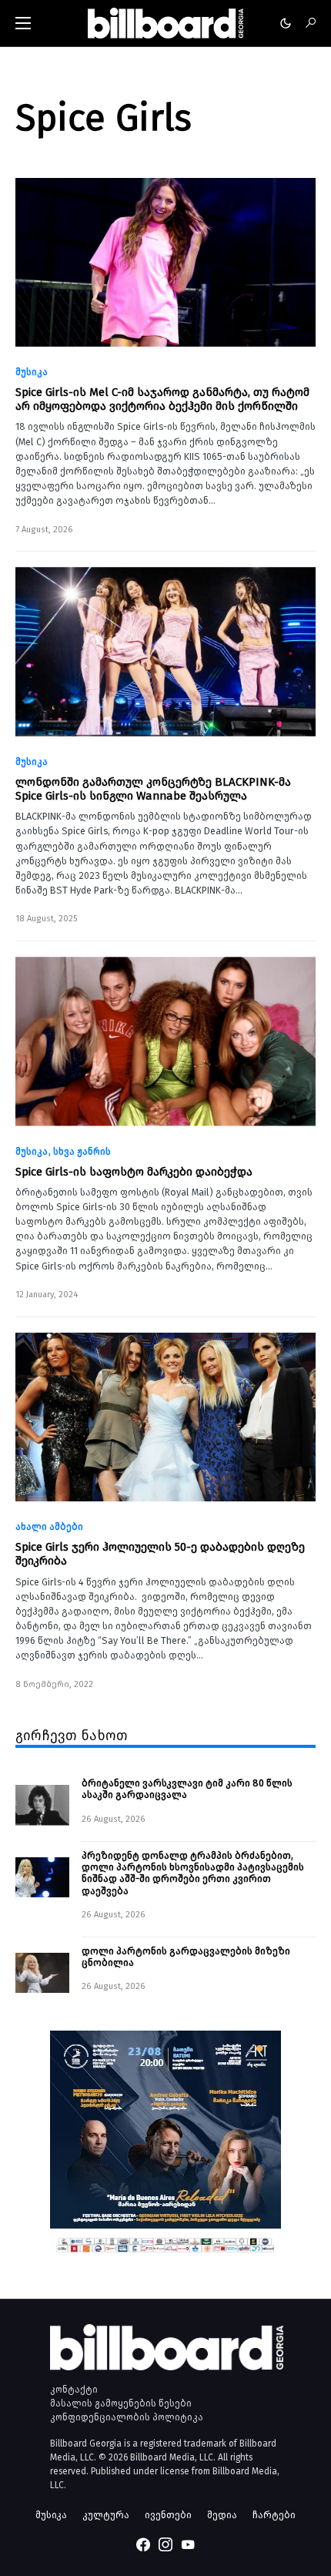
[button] (23, 23)
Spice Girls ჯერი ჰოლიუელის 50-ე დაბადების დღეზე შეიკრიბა (160, 1554)
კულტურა (106, 2515)
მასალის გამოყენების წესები (121, 2403)
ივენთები (168, 2515)
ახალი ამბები (49, 1527)
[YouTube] (188, 2544)
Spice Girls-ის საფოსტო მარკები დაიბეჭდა (134, 1172)
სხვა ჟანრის (82, 1152)
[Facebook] (143, 2544)
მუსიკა (32, 372)
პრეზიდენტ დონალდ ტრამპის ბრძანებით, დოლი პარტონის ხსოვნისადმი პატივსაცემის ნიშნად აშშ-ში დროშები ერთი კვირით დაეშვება (193, 1873)
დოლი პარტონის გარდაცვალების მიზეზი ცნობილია (187, 1957)
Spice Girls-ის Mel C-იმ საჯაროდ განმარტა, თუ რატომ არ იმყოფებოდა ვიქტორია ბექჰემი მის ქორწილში (162, 399)
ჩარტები (274, 2515)
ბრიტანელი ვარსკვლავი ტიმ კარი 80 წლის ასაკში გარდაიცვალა (187, 1789)
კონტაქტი (74, 2390)
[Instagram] (165, 2544)
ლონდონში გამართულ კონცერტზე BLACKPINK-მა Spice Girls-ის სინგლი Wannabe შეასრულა (153, 789)
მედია (222, 2515)
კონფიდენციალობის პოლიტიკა (127, 2417)
